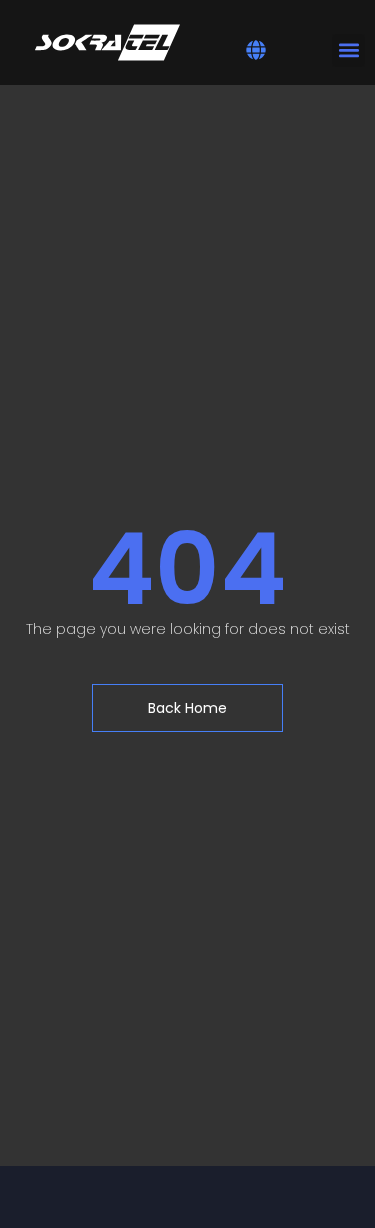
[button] (256, 50)
